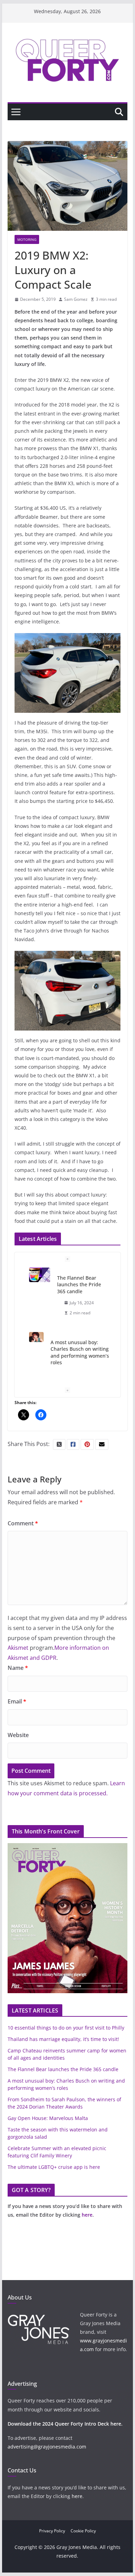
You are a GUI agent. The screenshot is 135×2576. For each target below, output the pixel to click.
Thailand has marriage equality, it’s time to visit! (63, 2039)
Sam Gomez (76, 299)
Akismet (18, 1648)
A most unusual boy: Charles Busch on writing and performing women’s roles (80, 1352)
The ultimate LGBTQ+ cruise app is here (54, 2167)
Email (17, 1701)
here (87, 2215)
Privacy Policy (52, 2531)
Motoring (27, 239)
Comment (23, 1523)
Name (18, 1668)
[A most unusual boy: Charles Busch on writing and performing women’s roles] (37, 1337)
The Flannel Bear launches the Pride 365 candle (79, 1285)
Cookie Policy (83, 2531)
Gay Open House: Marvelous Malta (48, 2118)
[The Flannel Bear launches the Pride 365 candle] (40, 1275)
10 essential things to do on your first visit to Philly (66, 2028)
